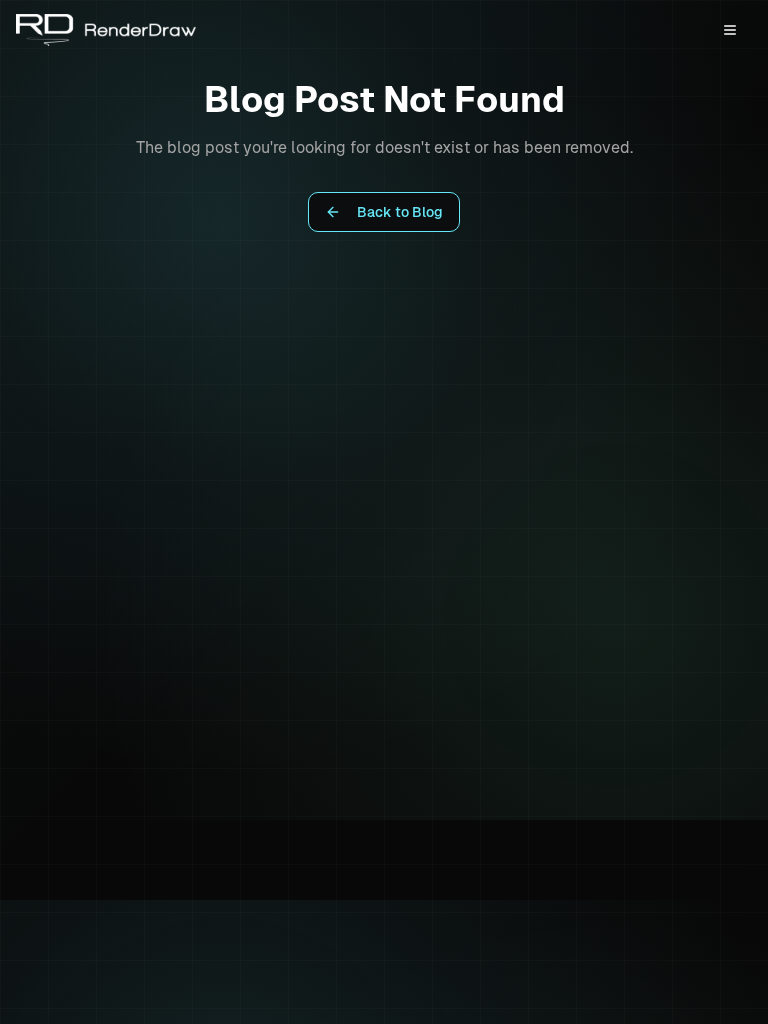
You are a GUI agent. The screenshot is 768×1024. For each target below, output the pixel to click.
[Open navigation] (730, 30)
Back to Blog (400, 212)
